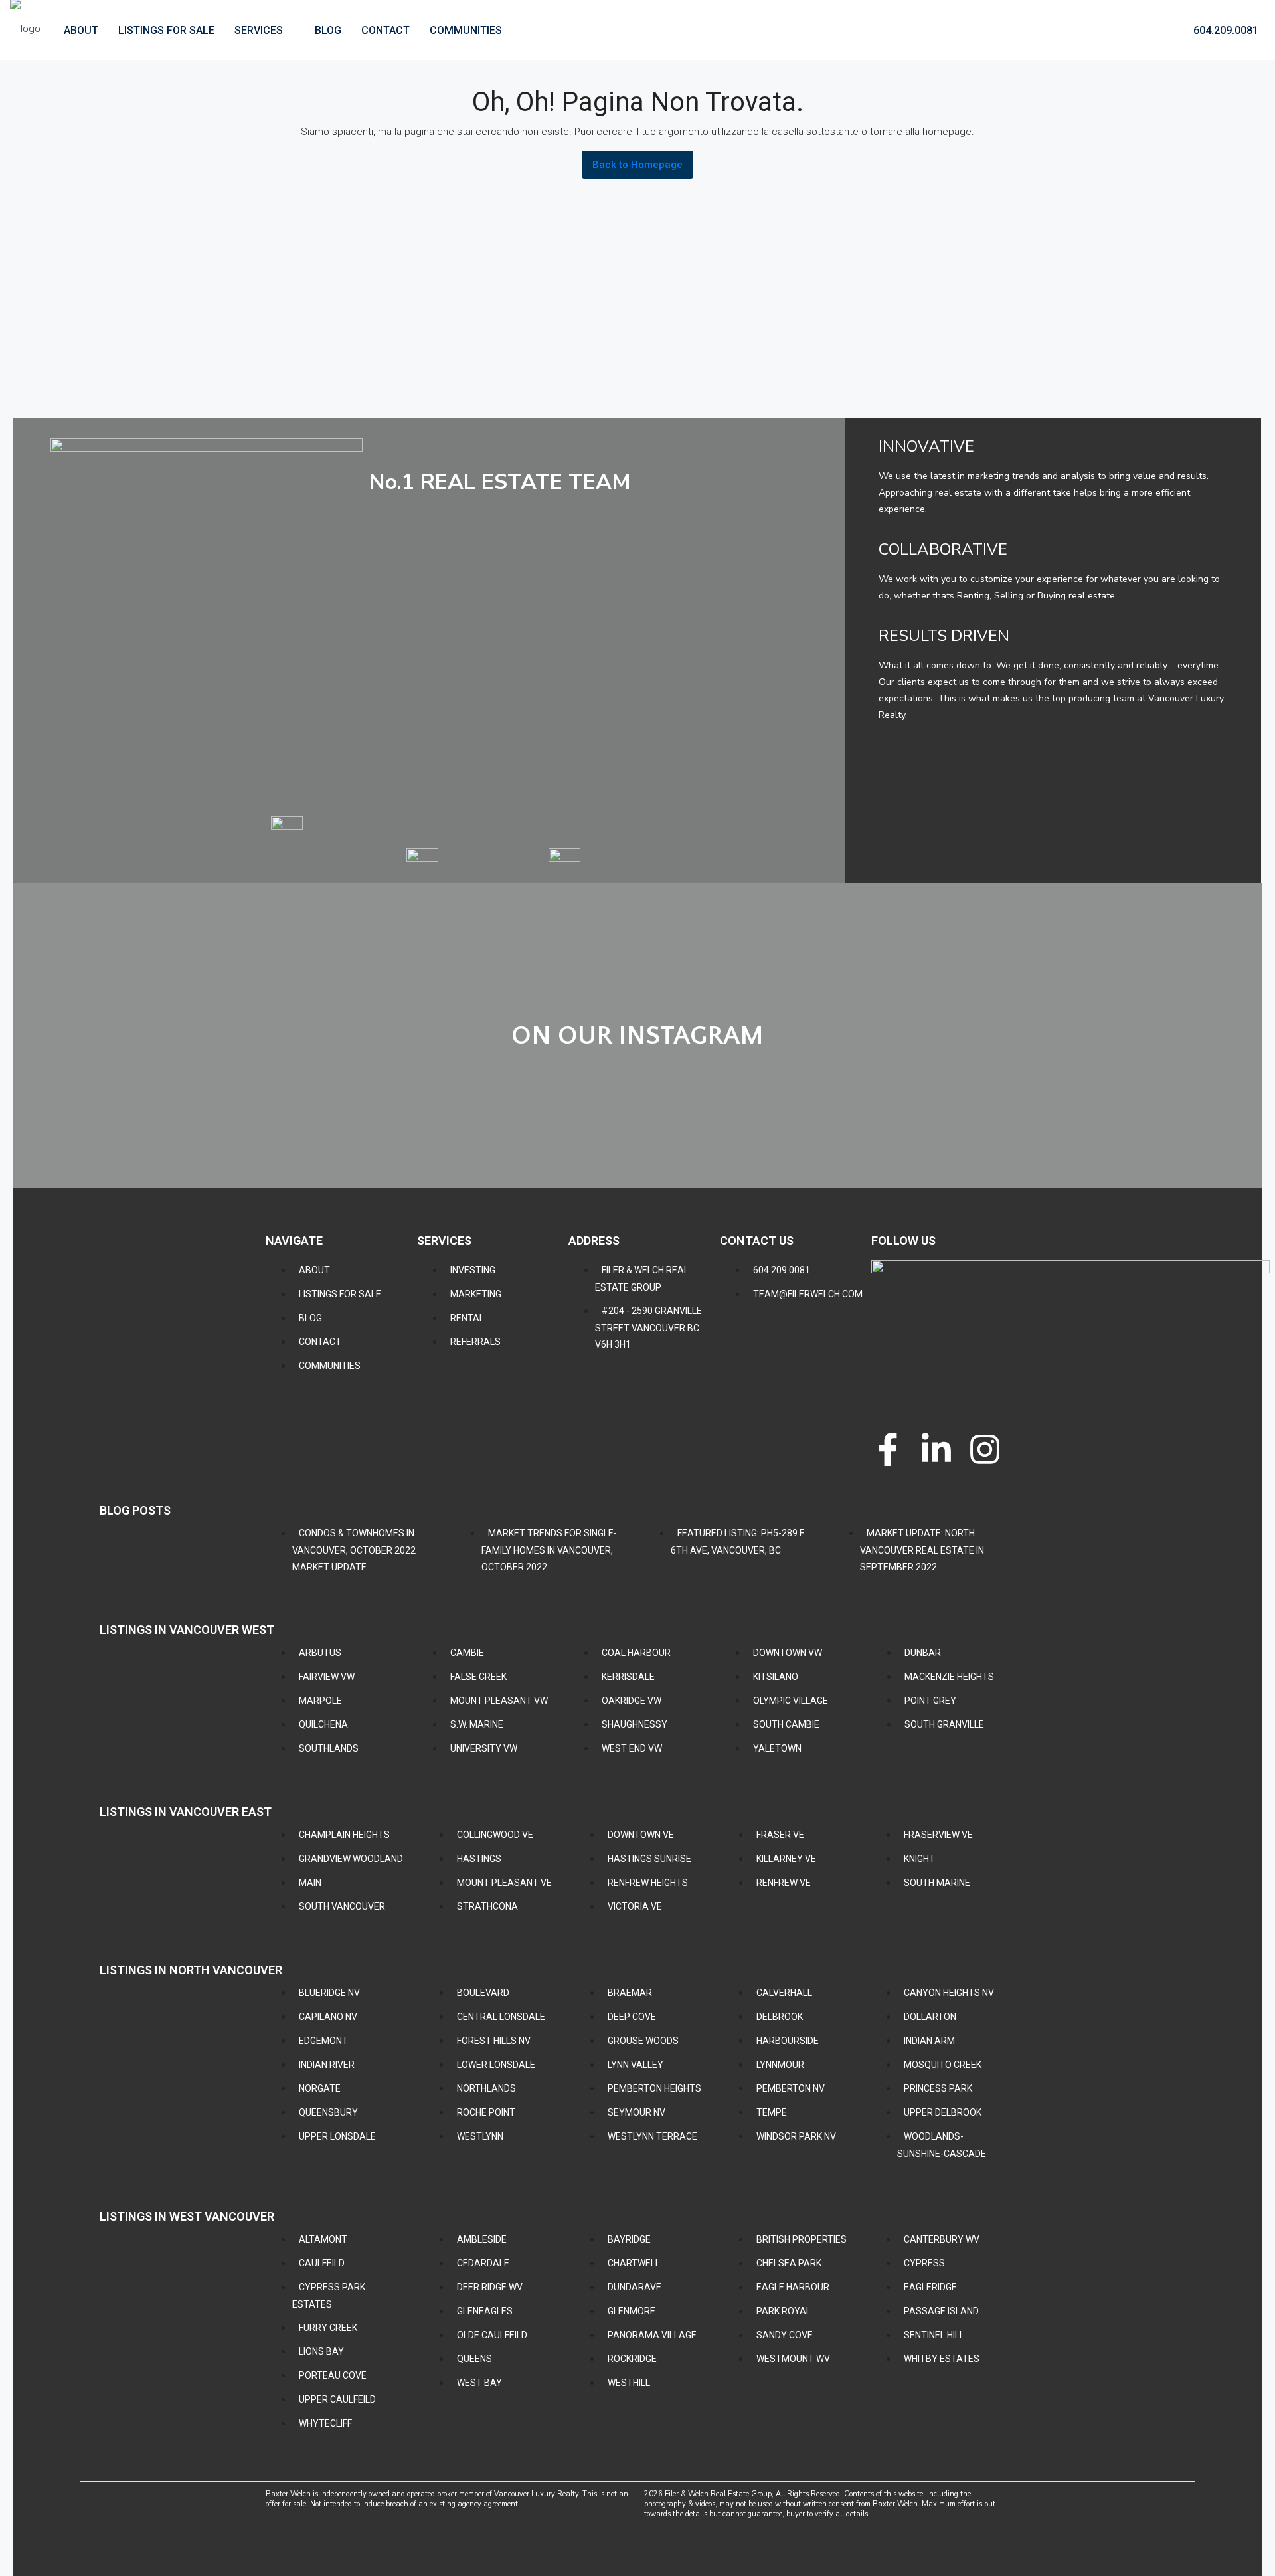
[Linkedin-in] (936, 1449)
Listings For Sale (166, 30)
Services (259, 30)
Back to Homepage (637, 165)
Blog (328, 30)
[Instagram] (985, 1449)
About (81, 30)
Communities (466, 30)
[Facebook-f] (888, 1449)
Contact (385, 30)
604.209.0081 (1225, 30)
